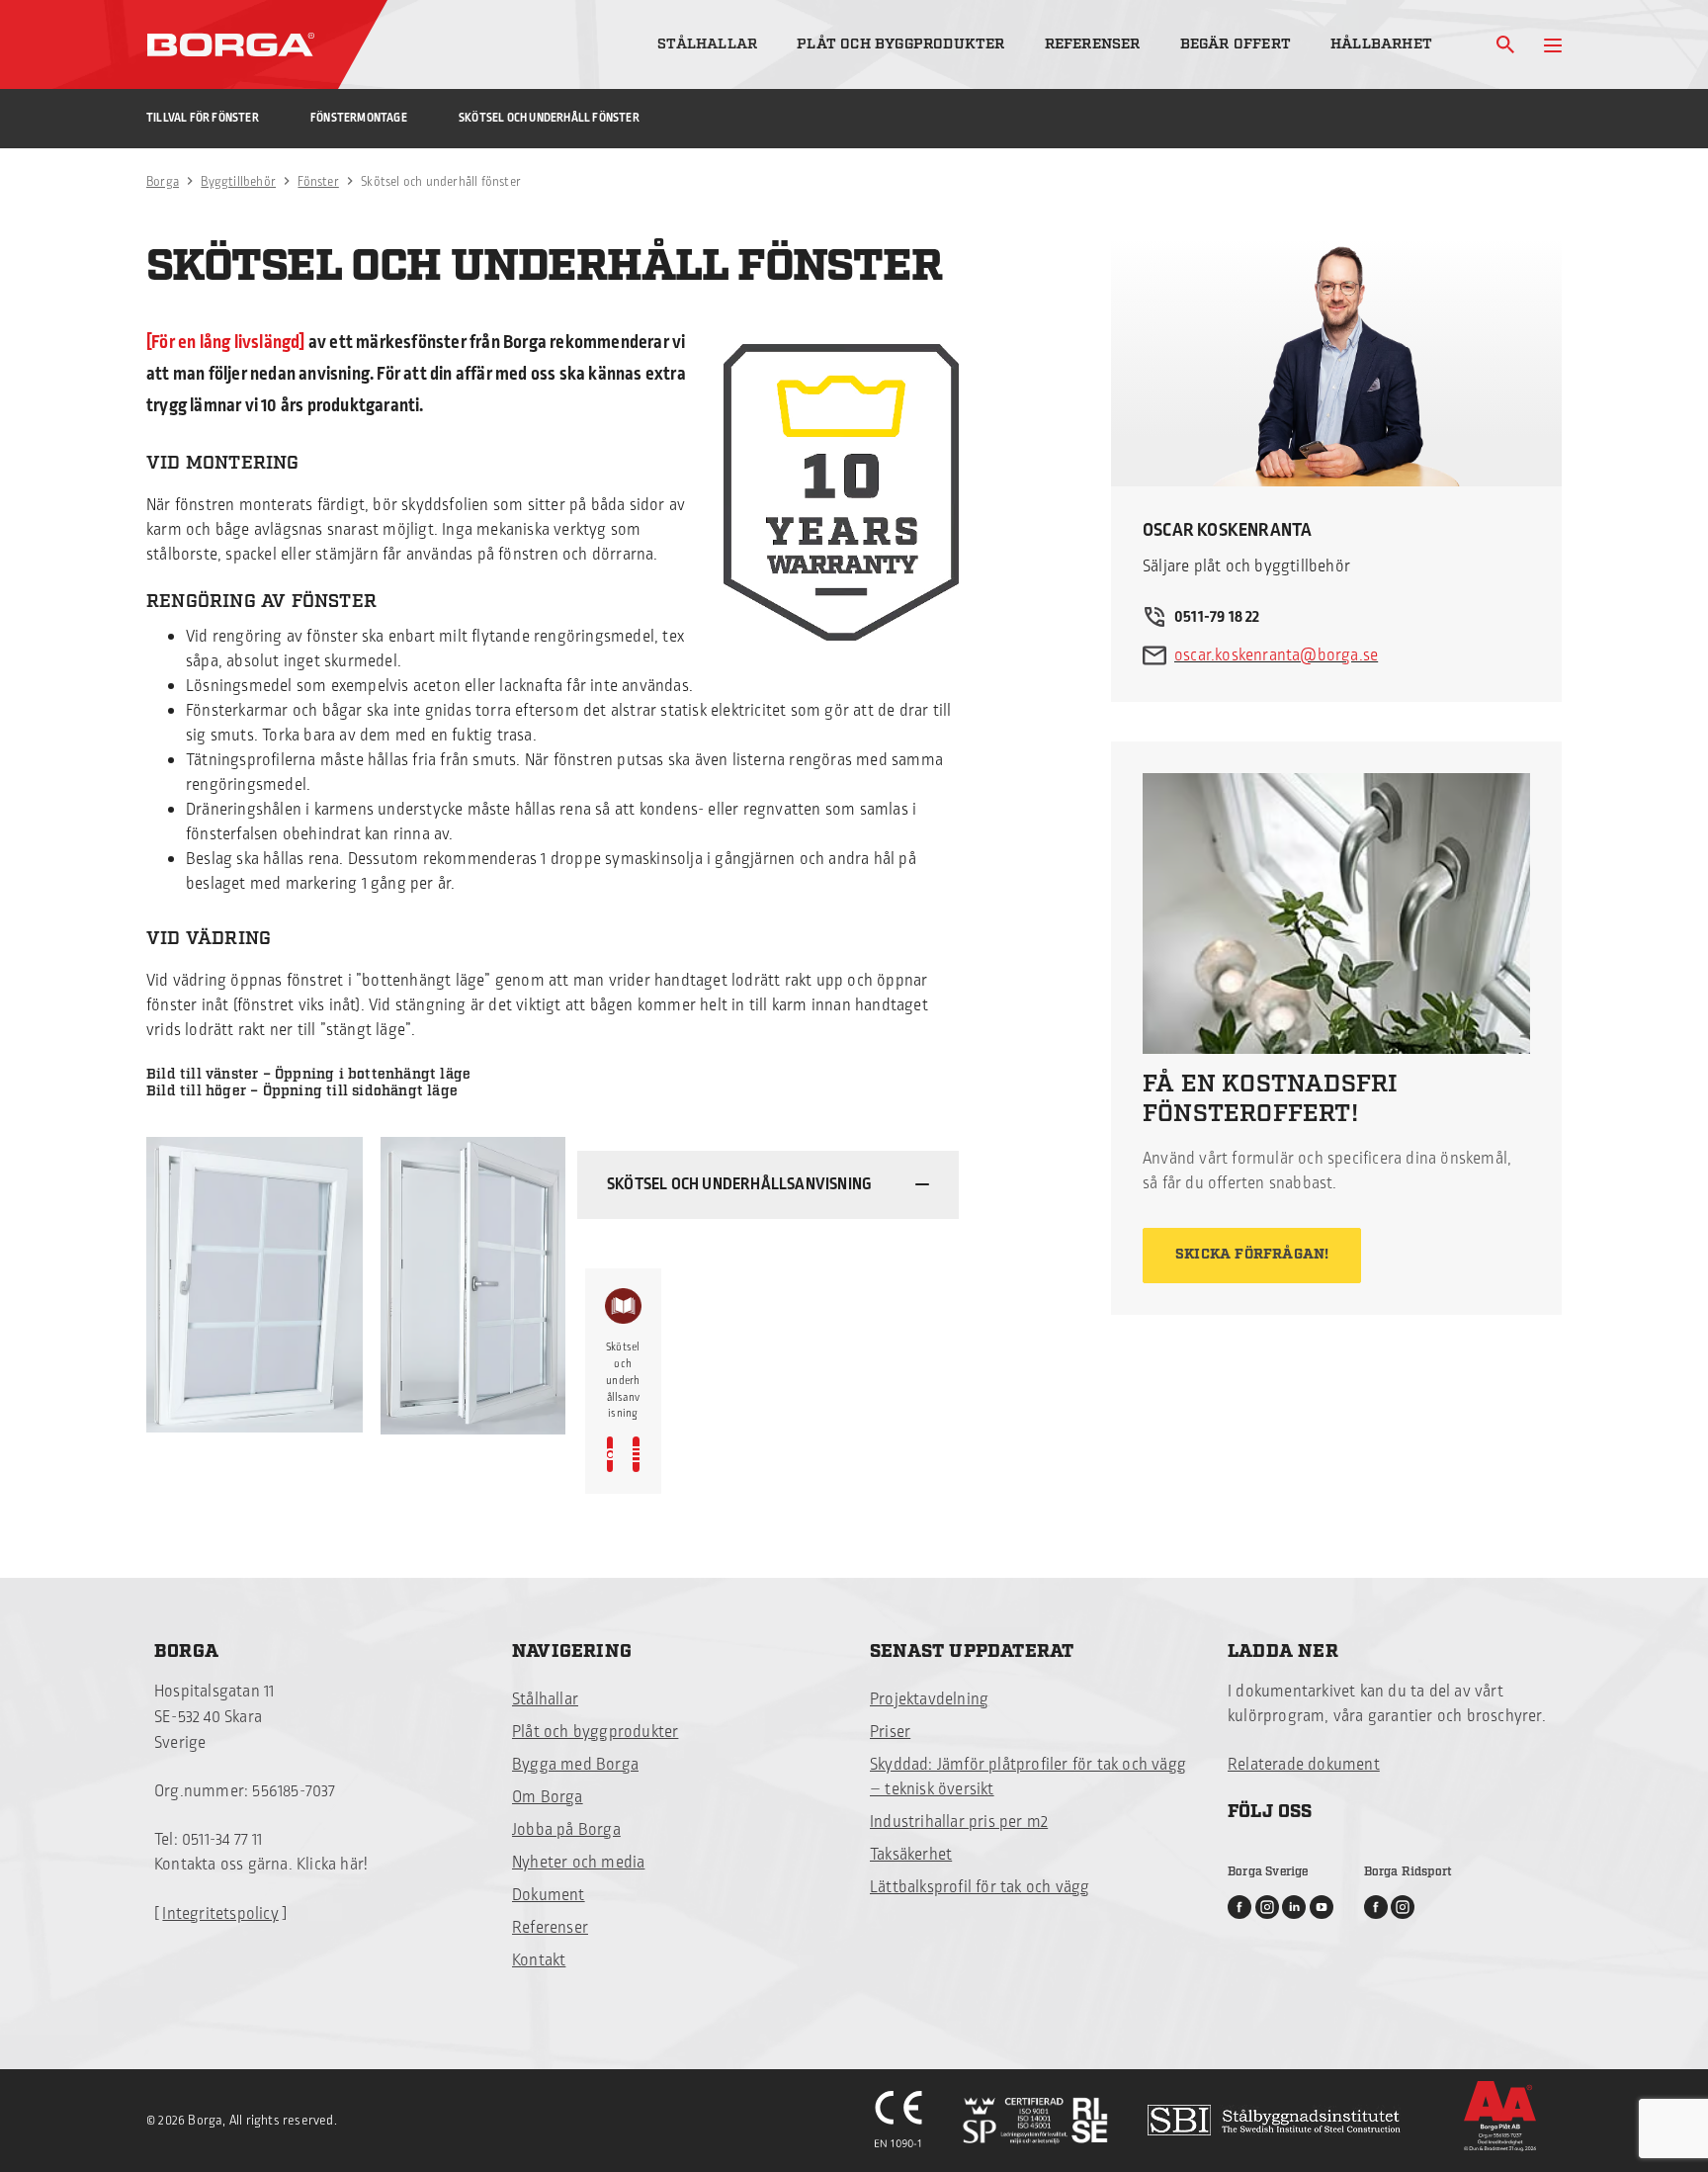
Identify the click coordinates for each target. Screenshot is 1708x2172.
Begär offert (1236, 44)
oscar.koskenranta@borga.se (1276, 655)
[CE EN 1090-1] (899, 2121)
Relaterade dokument (1304, 1765)
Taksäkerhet (911, 1855)
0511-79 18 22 (1217, 617)
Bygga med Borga (575, 1765)
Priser (890, 1732)
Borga (163, 182)
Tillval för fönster (203, 118)
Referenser (1093, 44)
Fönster (318, 182)
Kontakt (539, 1960)
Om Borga (548, 1797)
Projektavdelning (929, 1699)
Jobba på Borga (566, 1830)
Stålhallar (707, 44)
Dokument (549, 1895)
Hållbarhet (1381, 44)
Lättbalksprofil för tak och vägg (980, 1887)
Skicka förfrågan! (1252, 1255)
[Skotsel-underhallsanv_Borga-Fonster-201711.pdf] (636, 1454)
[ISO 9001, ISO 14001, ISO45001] (1035, 2121)
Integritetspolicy (220, 1914)
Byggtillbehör (238, 182)
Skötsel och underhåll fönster (549, 118)
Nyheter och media (578, 1863)
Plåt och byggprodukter (900, 44)
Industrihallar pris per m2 (959, 1822)
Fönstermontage (359, 118)
